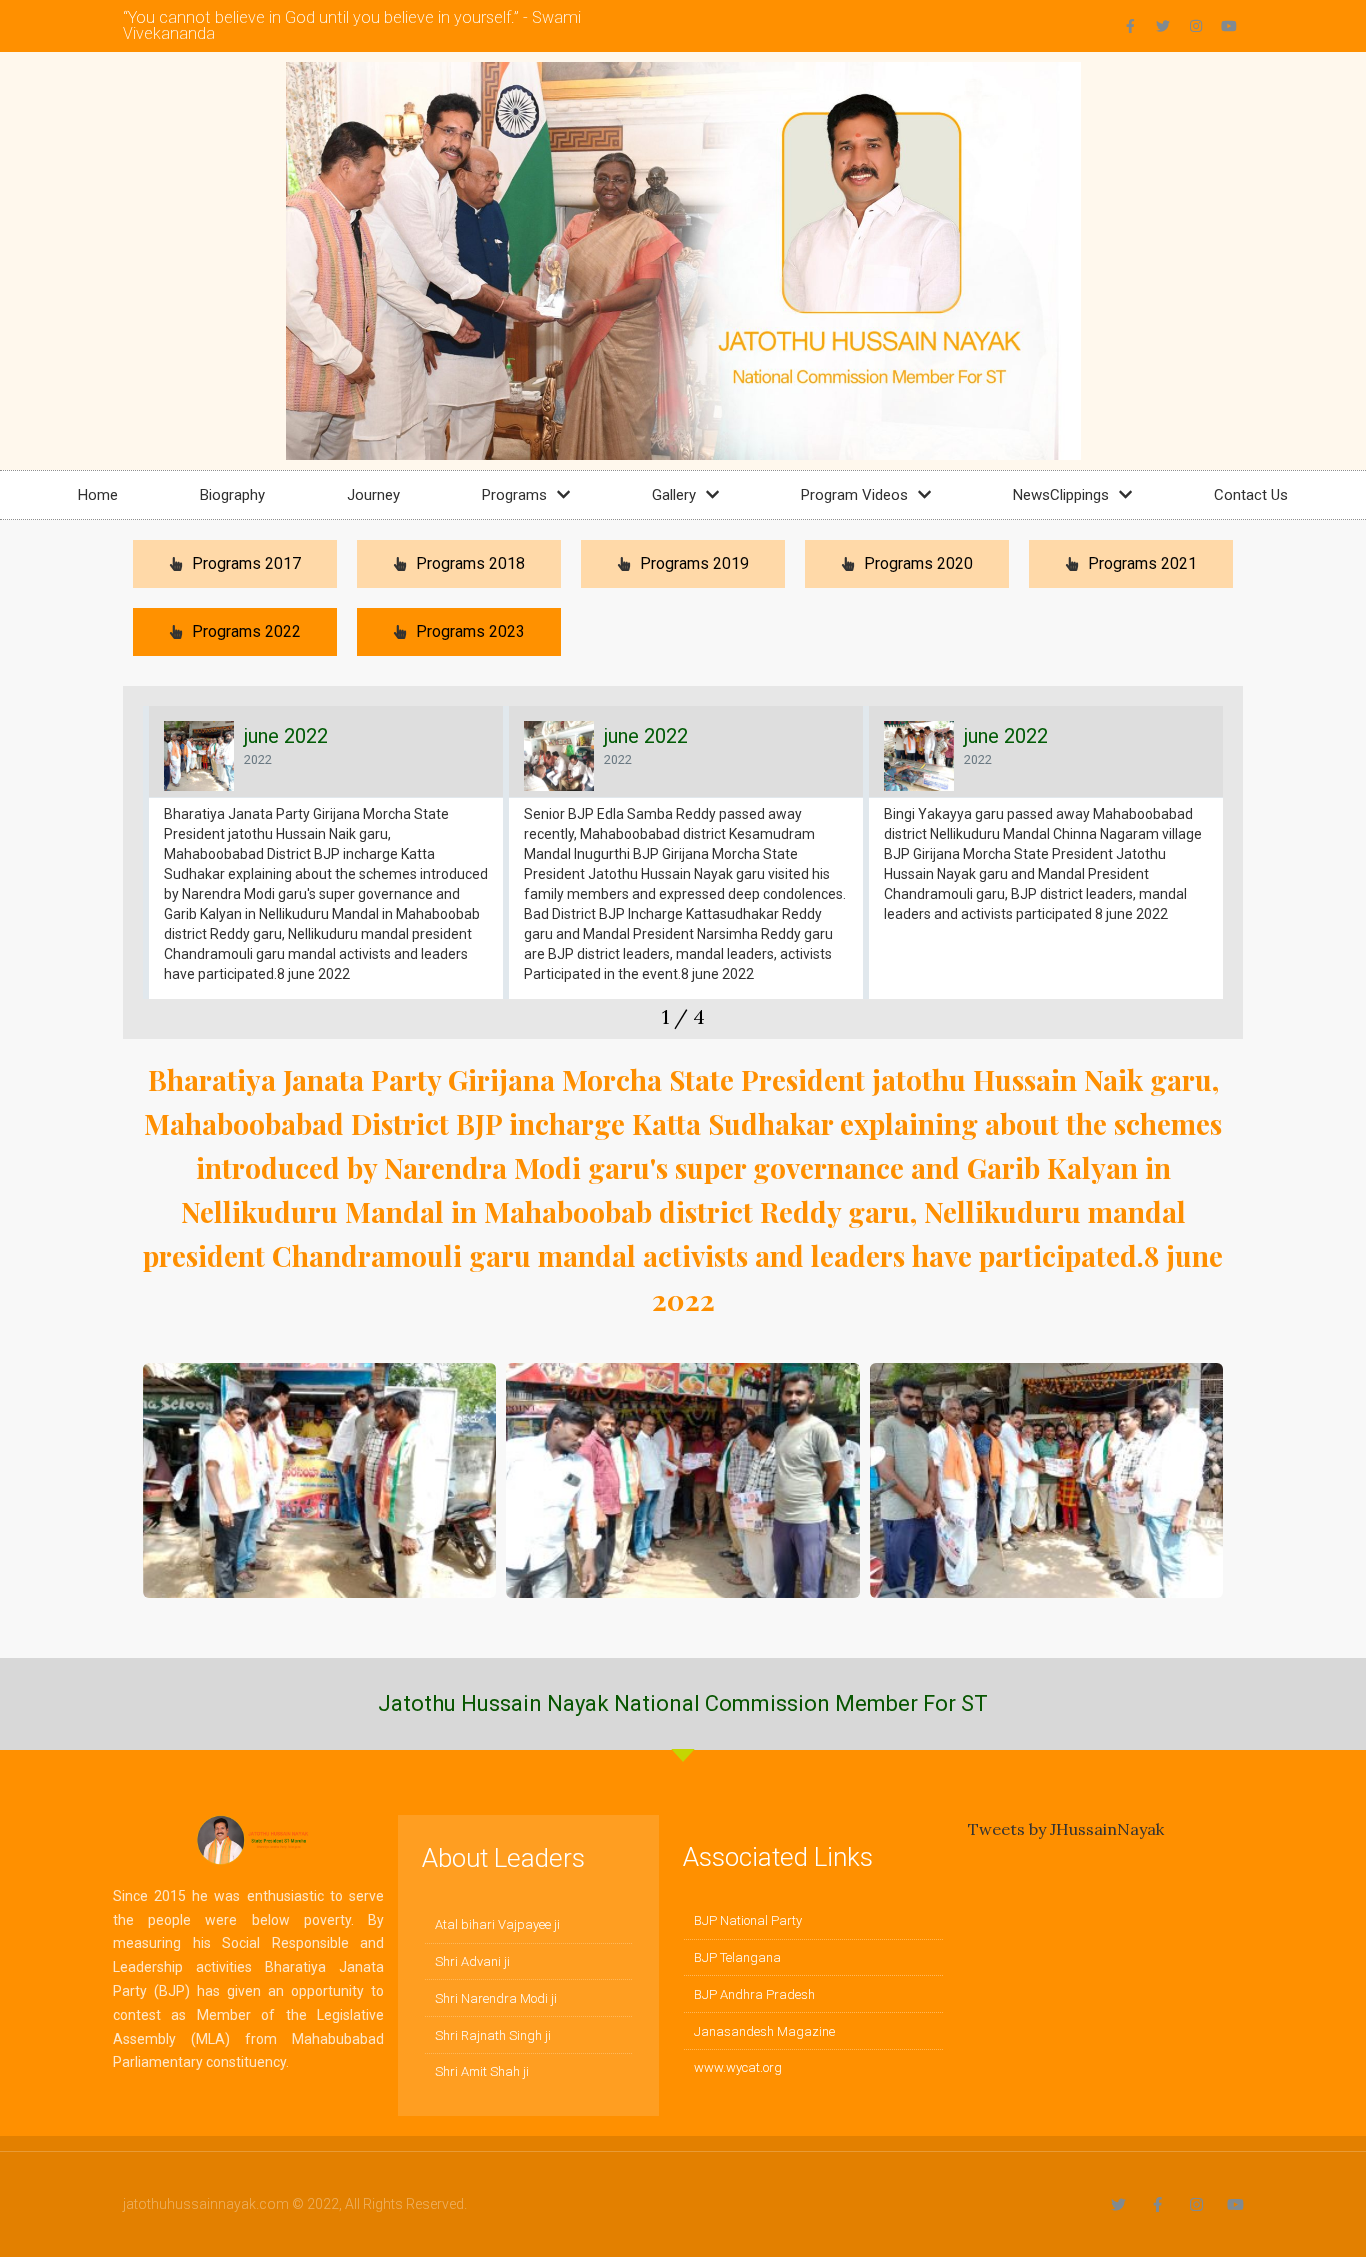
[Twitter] (1163, 26)
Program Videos (854, 495)
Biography (232, 495)
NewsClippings (1061, 495)
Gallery (674, 495)
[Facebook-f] (1130, 26)
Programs (514, 495)
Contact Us (1251, 495)
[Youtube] (1229, 26)
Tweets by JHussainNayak (1066, 1829)
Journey (373, 495)
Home (98, 495)
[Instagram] (1196, 26)
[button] (138, 872)
